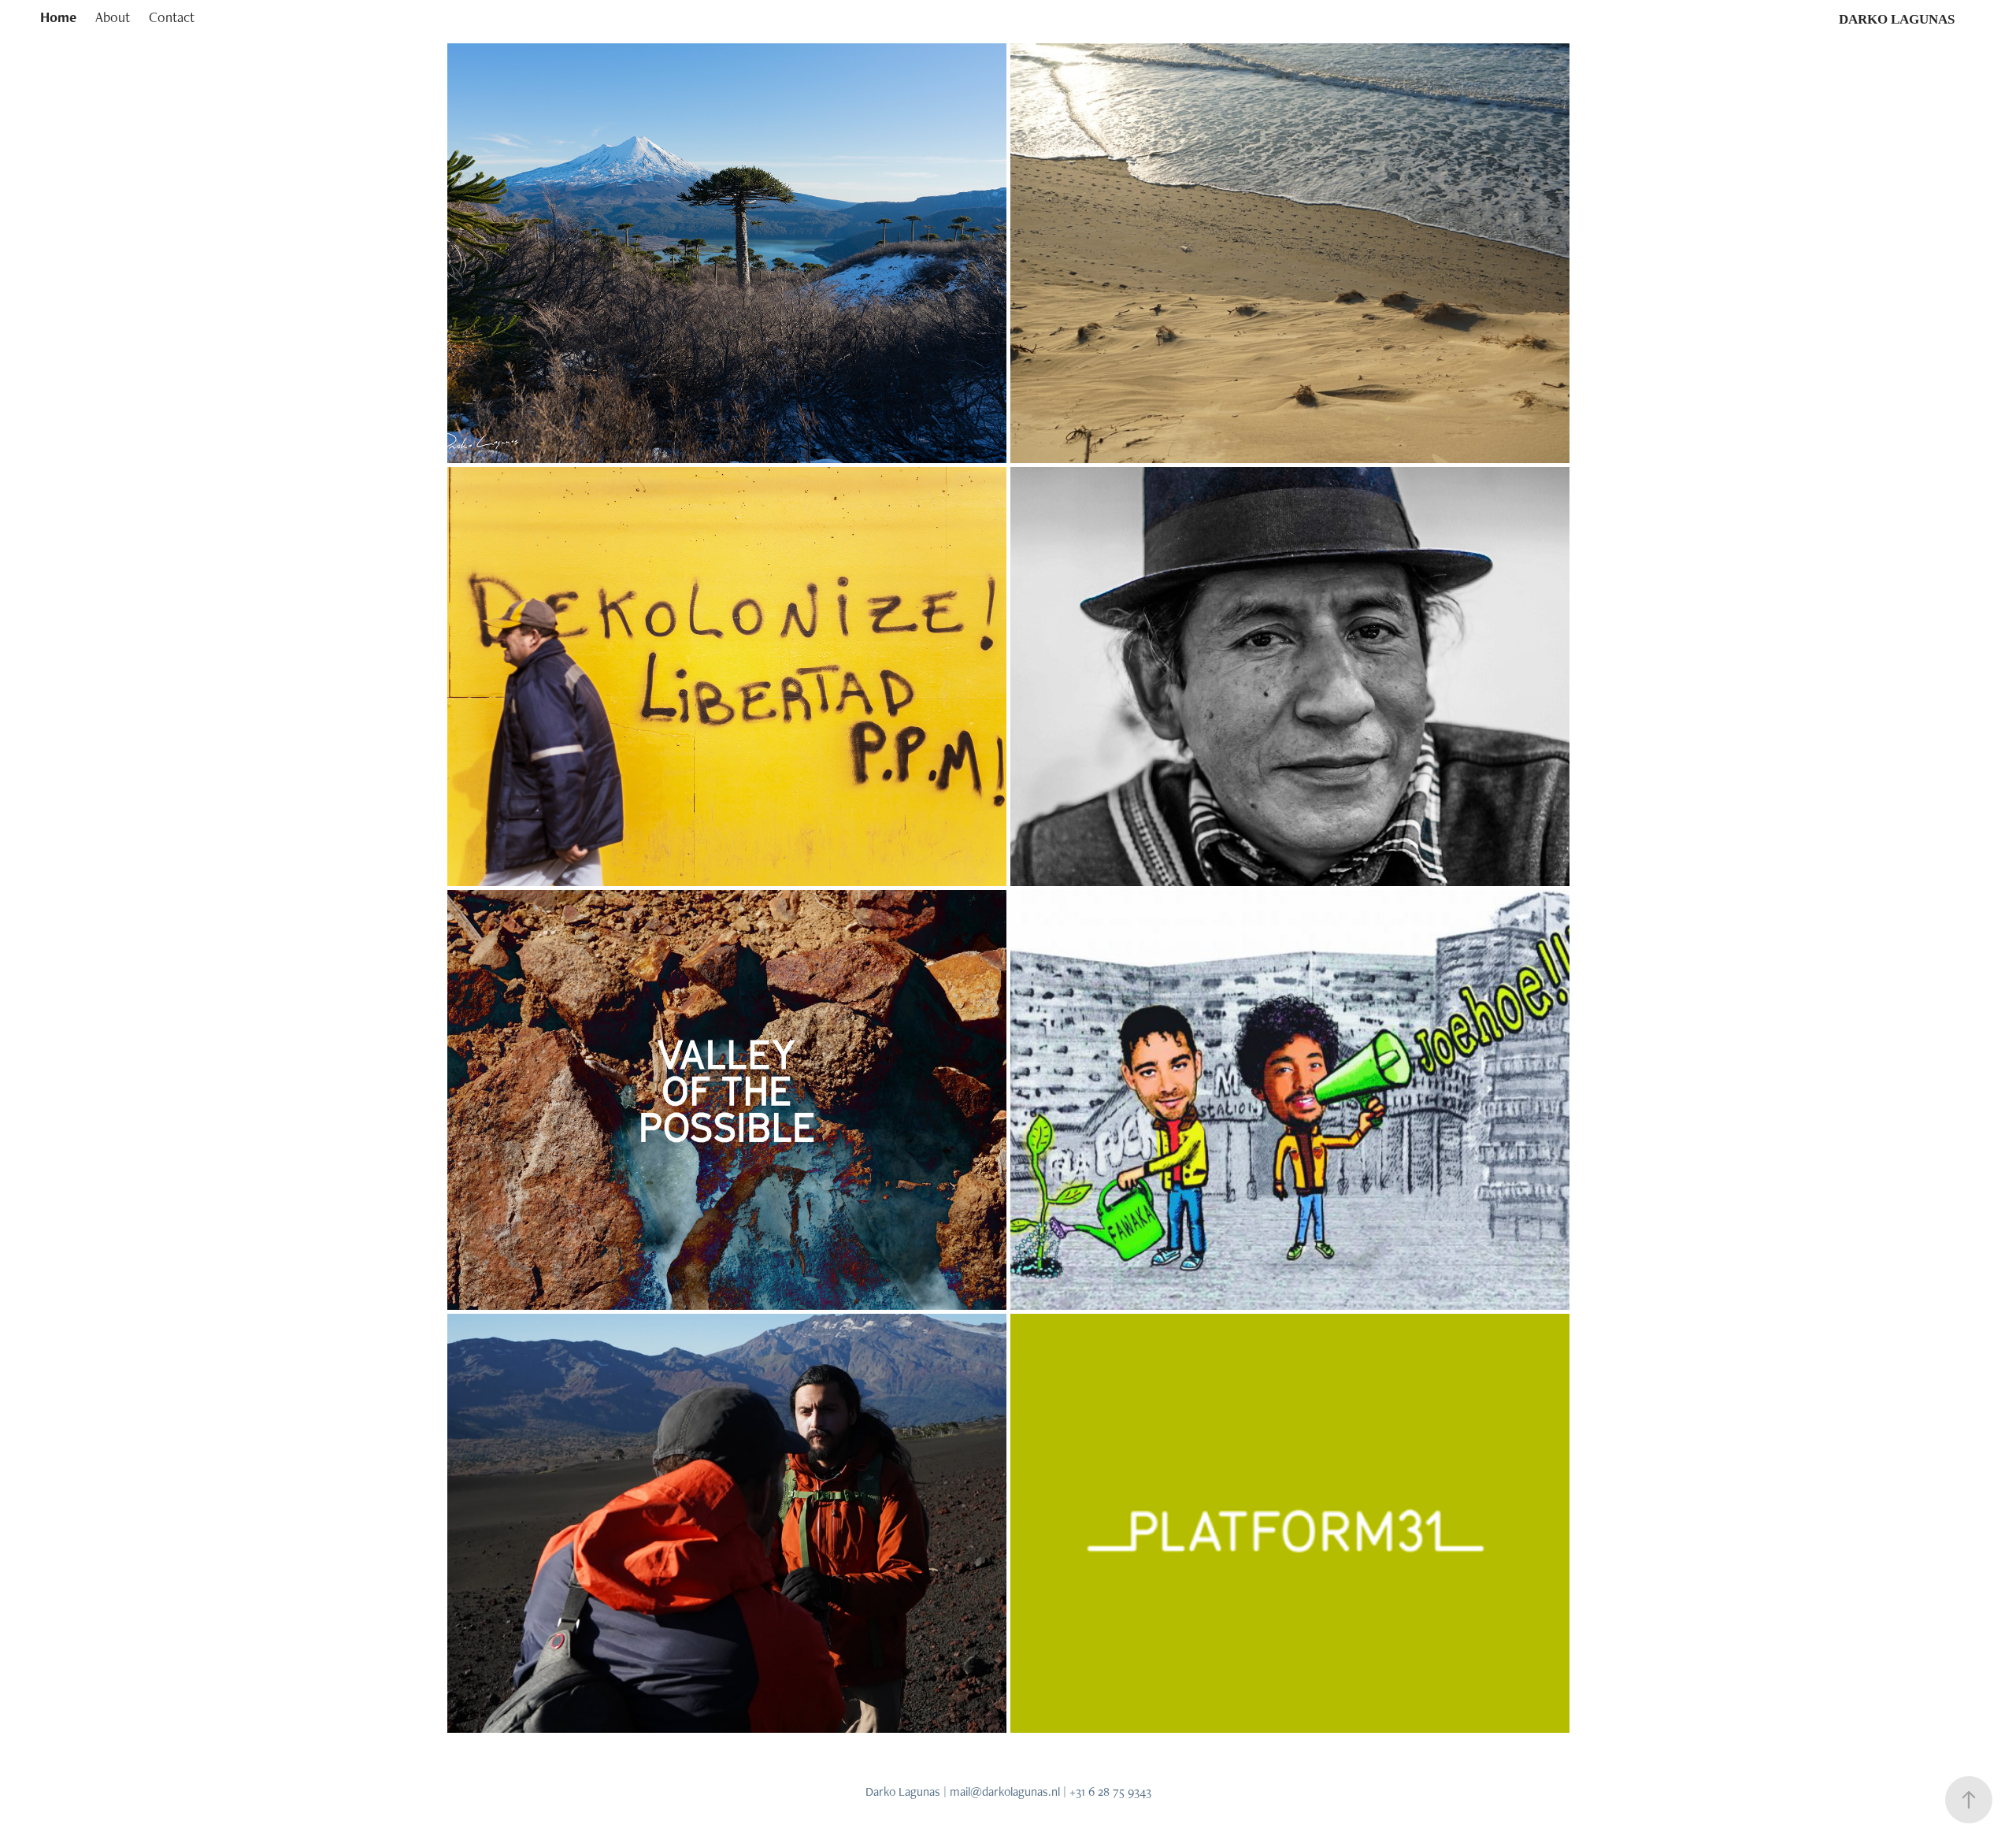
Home (58, 17)
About (113, 17)
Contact (172, 17)
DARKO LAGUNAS (1897, 19)
